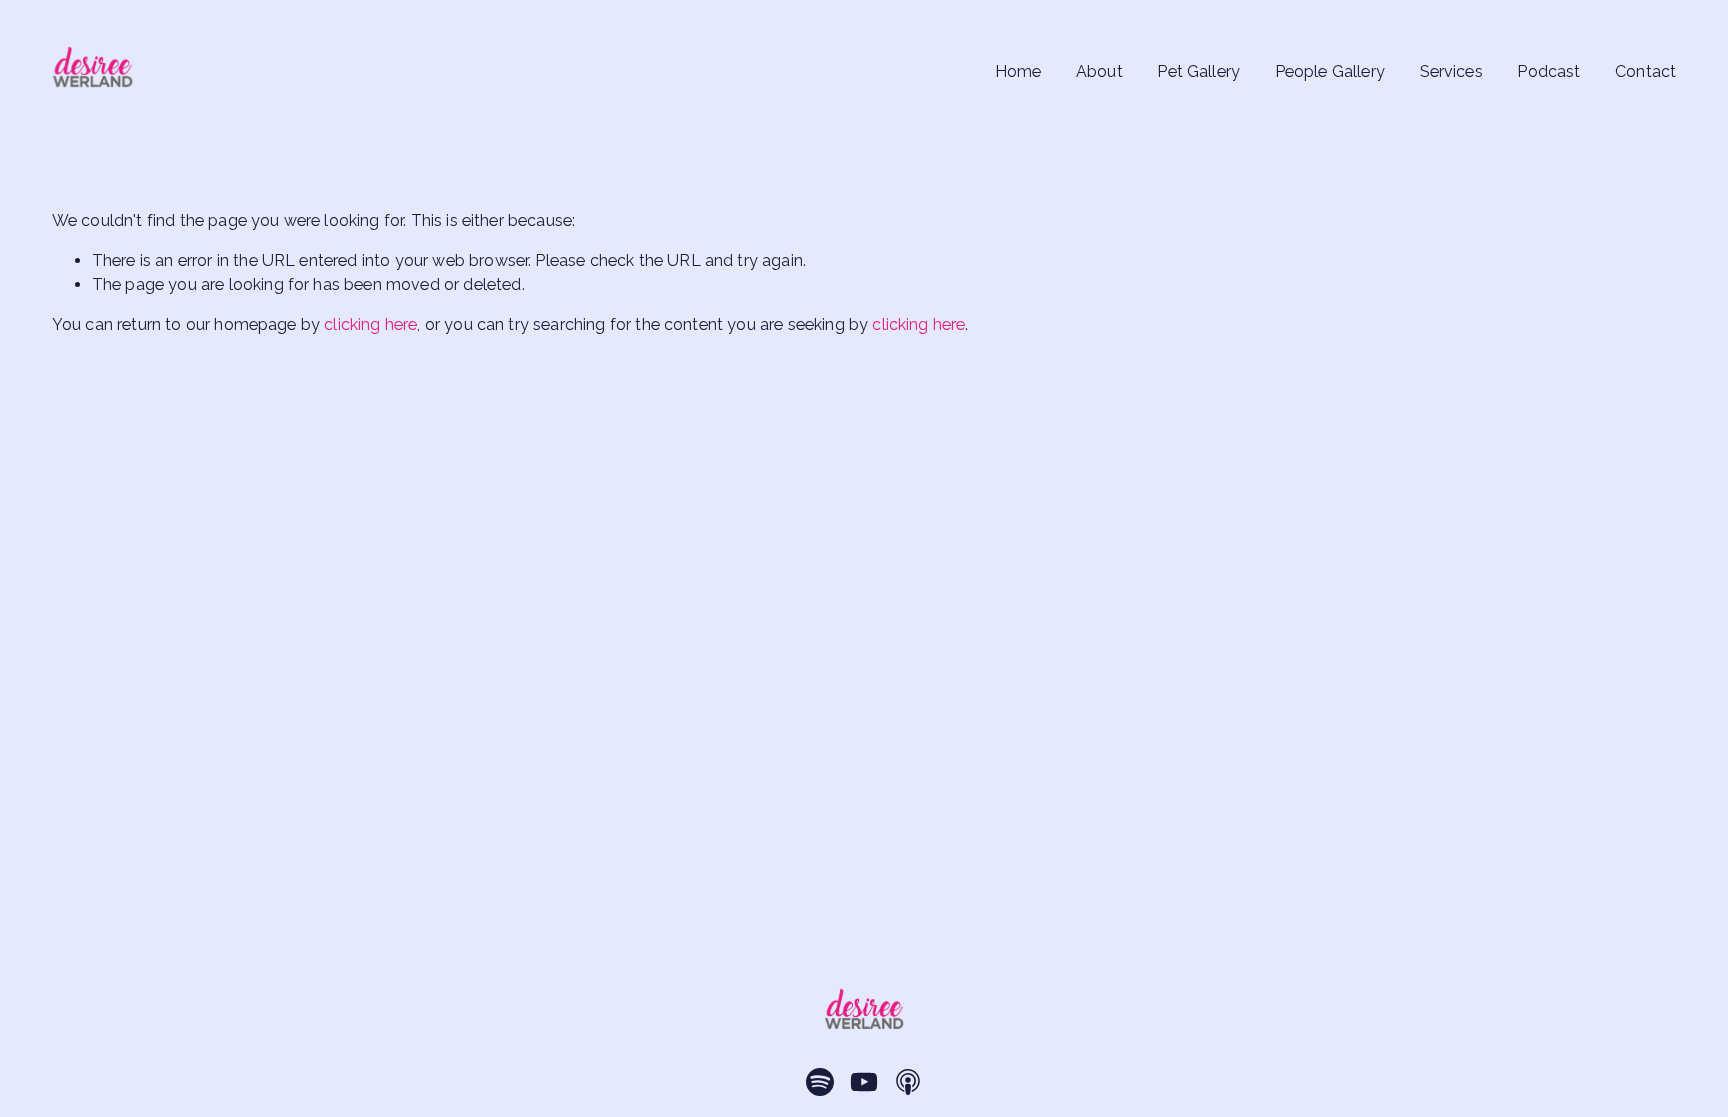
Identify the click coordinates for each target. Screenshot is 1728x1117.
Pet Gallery (1198, 71)
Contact (1645, 71)
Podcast (1548, 71)
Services (1451, 71)
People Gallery (1330, 71)
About (1099, 71)
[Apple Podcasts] (908, 1082)
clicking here (370, 324)
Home (1018, 71)
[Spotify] (820, 1082)
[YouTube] (864, 1082)
